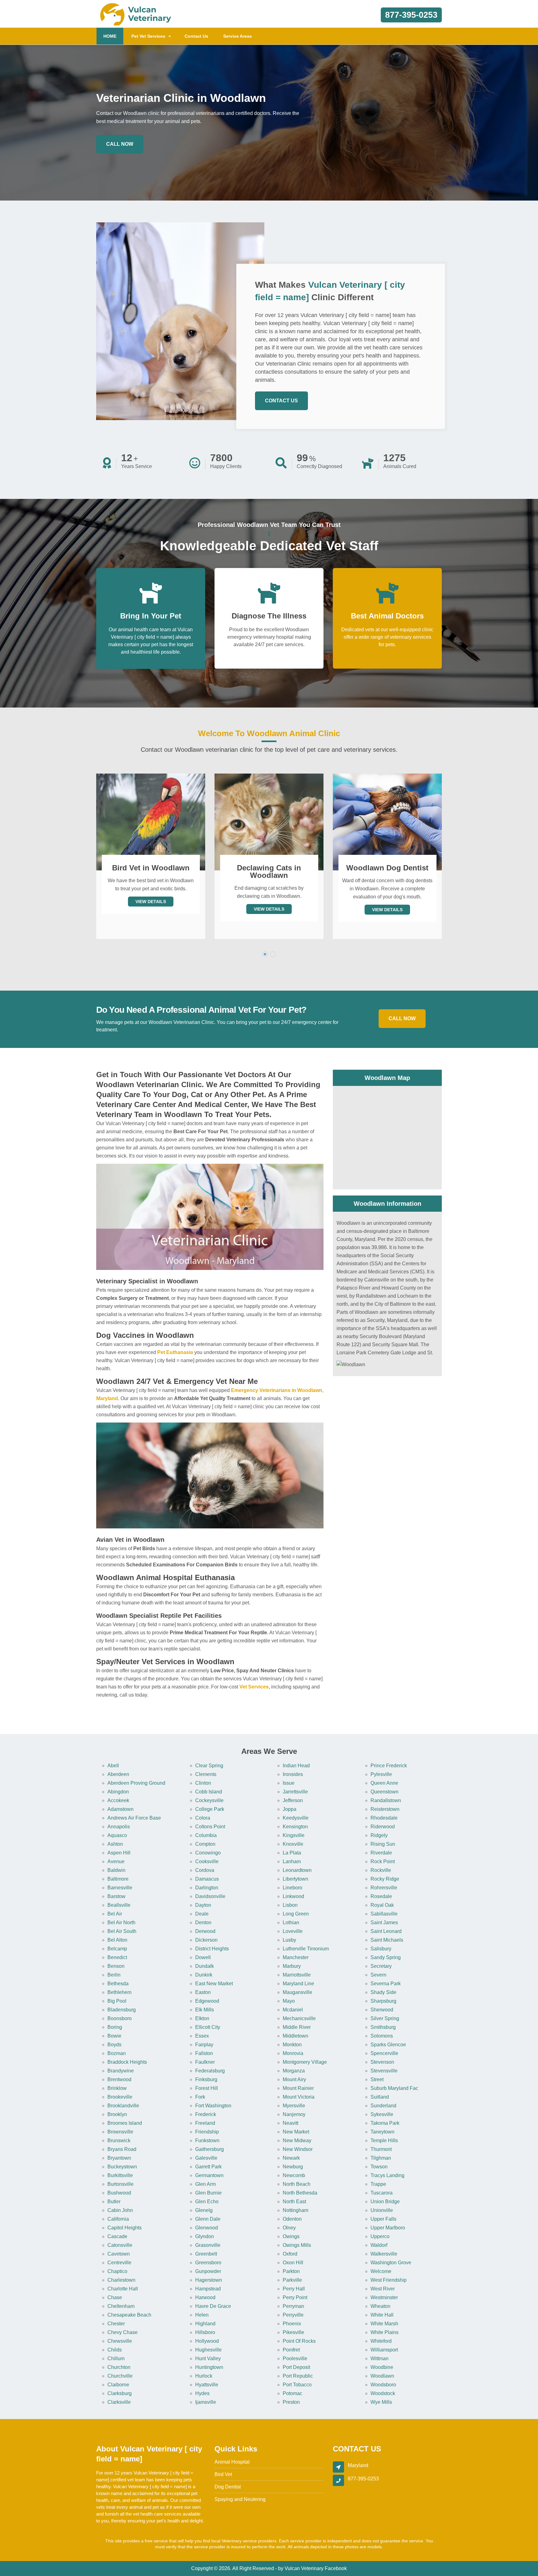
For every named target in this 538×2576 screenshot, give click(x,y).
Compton (205, 1844)
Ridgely (379, 1835)
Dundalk (205, 1966)
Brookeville (120, 2097)
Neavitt (290, 2123)
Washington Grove (391, 2263)
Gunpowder (208, 2271)
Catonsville (120, 2245)
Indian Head (296, 1766)
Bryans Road (122, 2149)
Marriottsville (297, 1975)
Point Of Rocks (299, 2341)
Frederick (206, 2114)
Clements (206, 1774)
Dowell (203, 1957)
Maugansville (297, 1992)
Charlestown (121, 2280)
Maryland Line (298, 1984)
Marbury (292, 1966)
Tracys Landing (387, 2175)
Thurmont (381, 2149)
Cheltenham (121, 2306)
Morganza (294, 2071)
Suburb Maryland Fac (394, 2088)
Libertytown (295, 1879)
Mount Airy (294, 2079)
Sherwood (382, 2010)
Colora (203, 1818)
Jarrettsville (295, 1792)
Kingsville (294, 1835)
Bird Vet (223, 2474)
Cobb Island (209, 1792)
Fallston (204, 2053)
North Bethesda (300, 2193)
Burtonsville (120, 2184)
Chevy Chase (123, 2332)
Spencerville (384, 2053)
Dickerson (206, 1940)
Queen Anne (384, 1783)
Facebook (336, 2568)
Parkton (291, 2271)
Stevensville (384, 2071)
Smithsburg (383, 2027)
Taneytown (382, 2132)
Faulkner (205, 2062)
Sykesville (382, 2114)
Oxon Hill (293, 2263)
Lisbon (290, 1905)
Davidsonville (210, 1896)
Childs (115, 2350)
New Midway (297, 2140)
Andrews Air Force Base (134, 1818)
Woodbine (382, 2367)
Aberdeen (118, 1774)
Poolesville (295, 2358)
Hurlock (204, 2376)
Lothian (291, 1923)
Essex (202, 2036)
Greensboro (208, 2263)
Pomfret (291, 2350)
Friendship (207, 2132)
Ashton (115, 1844)
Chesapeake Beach (129, 2315)
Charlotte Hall (123, 2289)
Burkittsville (120, 2175)
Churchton (119, 2367)
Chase (115, 2297)
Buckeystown (122, 2167)
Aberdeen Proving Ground (136, 1783)
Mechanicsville (299, 2018)
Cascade (117, 2236)
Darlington (207, 1888)
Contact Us (196, 36)
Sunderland (383, 2106)
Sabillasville (384, 1914)
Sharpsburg (383, 2001)
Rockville (381, 1870)
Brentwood (119, 2079)
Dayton (203, 1905)
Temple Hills (384, 2140)
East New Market (214, 1984)
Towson (379, 2167)
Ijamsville (206, 2402)
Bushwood (119, 2193)
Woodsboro (383, 2385)
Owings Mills (297, 2245)
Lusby (289, 1940)
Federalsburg (210, 2071)
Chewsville (120, 2341)
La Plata (292, 1853)
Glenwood (207, 2228)
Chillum (116, 2358)
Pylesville (381, 1774)
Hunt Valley (208, 2358)
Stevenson (382, 2062)
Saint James (384, 1923)
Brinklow (117, 2088)
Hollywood (207, 2341)
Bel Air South (122, 1931)
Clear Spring (209, 1766)
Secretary (381, 1966)
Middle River (297, 2027)
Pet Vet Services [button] (148, 36)
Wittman (380, 2358)
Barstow (116, 1896)
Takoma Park (385, 2123)
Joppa (290, 1809)
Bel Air (115, 1914)
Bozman (117, 2053)
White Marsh (384, 2324)
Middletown (295, 2036)
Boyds (114, 2045)
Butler (114, 2202)
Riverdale (381, 1853)
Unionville (382, 2210)
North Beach (297, 2184)
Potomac (293, 2393)
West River (383, 2289)
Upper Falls (383, 2219)
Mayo (289, 2001)
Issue (289, 1783)
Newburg (293, 2167)
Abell (113, 1766)
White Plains (385, 2332)
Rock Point (383, 1861)
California (118, 2219)
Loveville (293, 1931)
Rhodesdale (384, 1818)
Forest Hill (207, 2088)
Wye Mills (381, 2402)
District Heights (212, 1949)
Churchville (120, 2376)
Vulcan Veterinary (304, 2568)
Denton (203, 1923)
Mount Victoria (299, 2097)
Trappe (378, 2184)
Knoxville (293, 1844)
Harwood (205, 2297)
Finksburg (206, 2079)
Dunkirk (204, 1975)
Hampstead (208, 2289)
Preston (291, 2402)
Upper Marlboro (388, 2228)
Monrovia (293, 2053)
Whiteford (381, 2341)
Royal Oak (382, 1905)
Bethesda (118, 1984)
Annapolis (119, 1827)
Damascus (207, 1879)
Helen (202, 2315)
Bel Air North (121, 1923)
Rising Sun (383, 1844)
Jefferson (293, 1800)
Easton (203, 1992)
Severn (378, 1975)
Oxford (290, 2254)
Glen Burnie (208, 2193)
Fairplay (204, 2045)
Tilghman (381, 2158)
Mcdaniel (293, 2010)
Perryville (293, 2315)
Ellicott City (208, 2027)
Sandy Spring (386, 1957)
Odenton (292, 2219)
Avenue (116, 1861)
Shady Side (383, 1992)
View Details (151, 909)
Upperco (380, 2236)
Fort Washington (213, 2106)
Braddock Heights (127, 2062)
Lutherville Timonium (306, 1949)
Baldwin (116, 1870)
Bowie (114, 2036)
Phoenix (292, 2324)
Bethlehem (119, 1992)
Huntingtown (209, 2367)
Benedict (117, 1957)
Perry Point (295, 2297)
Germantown (209, 2175)
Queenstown (385, 1792)
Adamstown (120, 1809)
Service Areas (238, 36)
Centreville (119, 2263)
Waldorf (379, 2245)
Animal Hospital (232, 2462)
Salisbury (381, 1949)
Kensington (295, 1827)
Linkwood (293, 1896)
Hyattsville (207, 2385)
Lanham (292, 1861)
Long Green (296, 1914)
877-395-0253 (411, 15)
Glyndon (205, 2236)
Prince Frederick (389, 1766)
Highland (205, 2324)
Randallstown (386, 1800)
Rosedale (381, 1896)
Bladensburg (122, 2010)
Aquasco (117, 1835)
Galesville (206, 2158)
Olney (289, 2228)
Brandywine (121, 2071)
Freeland (205, 2123)
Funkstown (207, 2140)
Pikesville (293, 2332)
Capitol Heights (125, 2228)
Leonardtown (297, 1870)
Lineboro (293, 1888)
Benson (116, 1966)
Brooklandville (123, 2106)
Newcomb (294, 2175)
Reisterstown (385, 1809)
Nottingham (295, 2210)
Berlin (114, 1975)
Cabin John (120, 2210)
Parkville (292, 2280)
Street (377, 2079)
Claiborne (118, 2385)
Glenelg (204, 2210)
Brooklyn (117, 2114)
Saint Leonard (386, 1931)
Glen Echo (207, 2202)
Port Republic (298, 2376)
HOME (113, 36)
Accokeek (118, 1800)
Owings (291, 2236)
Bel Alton (117, 1940)
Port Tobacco (297, 2385)
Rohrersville (384, 1888)
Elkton (202, 2018)
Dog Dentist (228, 2487)
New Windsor (298, 2149)
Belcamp (117, 1949)
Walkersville (384, 2254)
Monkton (292, 2045)
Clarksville (119, 2402)
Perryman (293, 2306)
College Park (210, 1809)
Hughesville (208, 2350)
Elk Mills (205, 2010)
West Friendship (389, 2280)
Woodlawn (382, 2376)
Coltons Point (210, 1827)
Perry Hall (294, 2289)
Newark (291, 2158)
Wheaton (380, 2306)
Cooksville (207, 1861)
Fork (200, 2097)
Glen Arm (205, 2184)
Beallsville (119, 1905)
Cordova (205, 1870)
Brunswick (119, 2140)
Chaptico (117, 2271)
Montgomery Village (305, 2062)
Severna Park (386, 1984)
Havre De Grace (213, 2306)
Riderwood (383, 1827)
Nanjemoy (294, 2114)
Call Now (120, 144)
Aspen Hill (119, 1853)
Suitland (380, 2097)
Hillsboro (205, 2332)
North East (294, 2202)
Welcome (381, 2271)
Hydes (202, 2393)
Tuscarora (382, 2193)
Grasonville (208, 2245)
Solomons (382, 2036)
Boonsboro (120, 2018)
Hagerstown (209, 2280)
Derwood (205, 1931)
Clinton (203, 1783)
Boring (115, 2027)
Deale (202, 1914)
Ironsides (293, 1774)
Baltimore (118, 1879)
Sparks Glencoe (388, 2045)
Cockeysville (209, 1800)
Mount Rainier (298, 2088)
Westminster (384, 2297)
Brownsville (120, 2132)
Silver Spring (385, 2018)
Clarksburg (120, 2393)
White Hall (382, 2315)
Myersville (294, 2106)
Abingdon (118, 1792)
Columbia (206, 1835)
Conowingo (208, 1853)
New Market (296, 2132)
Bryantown (119, 2158)
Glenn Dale (208, 2219)
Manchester (296, 1957)
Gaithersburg (210, 2149)
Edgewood (207, 2001)
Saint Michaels (387, 1940)
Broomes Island (125, 2123)
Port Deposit (296, 2367)
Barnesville (120, 1888)
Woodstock (383, 2393)
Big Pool (117, 2001)
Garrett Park (208, 2167)
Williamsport (384, 2350)
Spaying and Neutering (240, 2499)
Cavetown (119, 2254)
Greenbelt (206, 2254)
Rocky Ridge (385, 1879)
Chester (116, 2324)
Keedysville (296, 1818)
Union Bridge (385, 2202)
